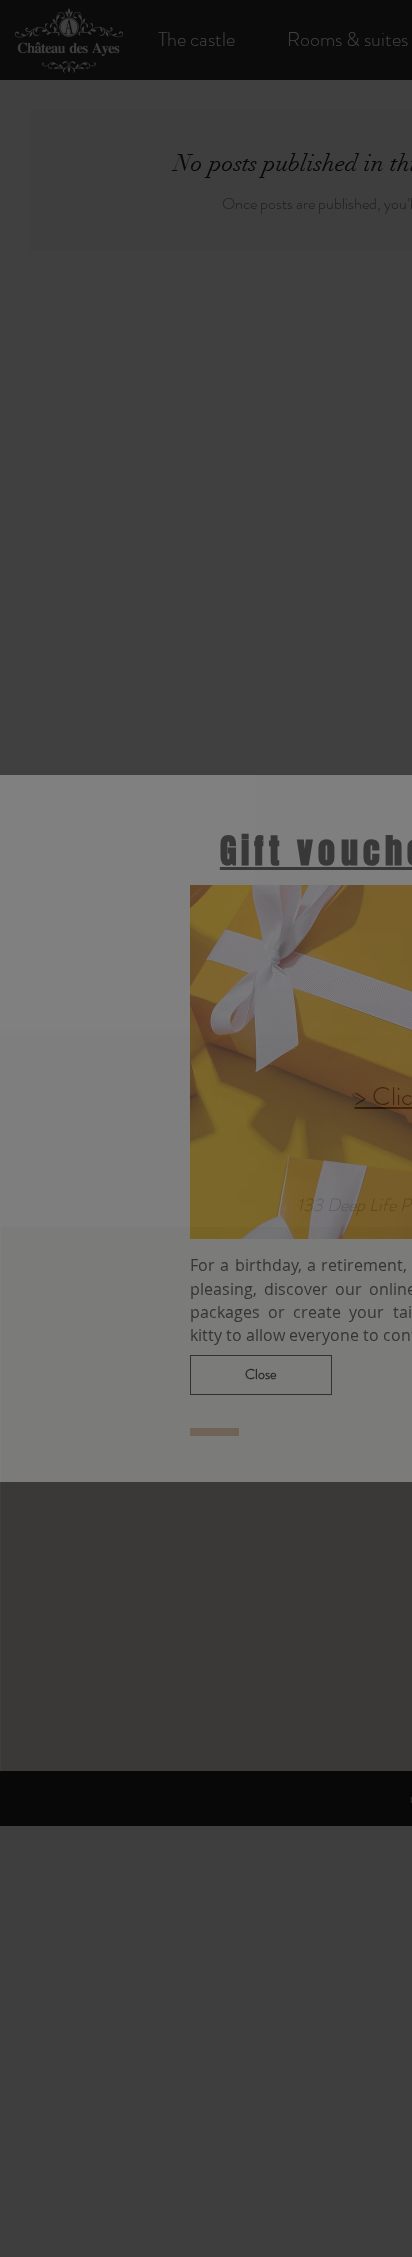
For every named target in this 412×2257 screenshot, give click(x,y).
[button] (261, 1375)
